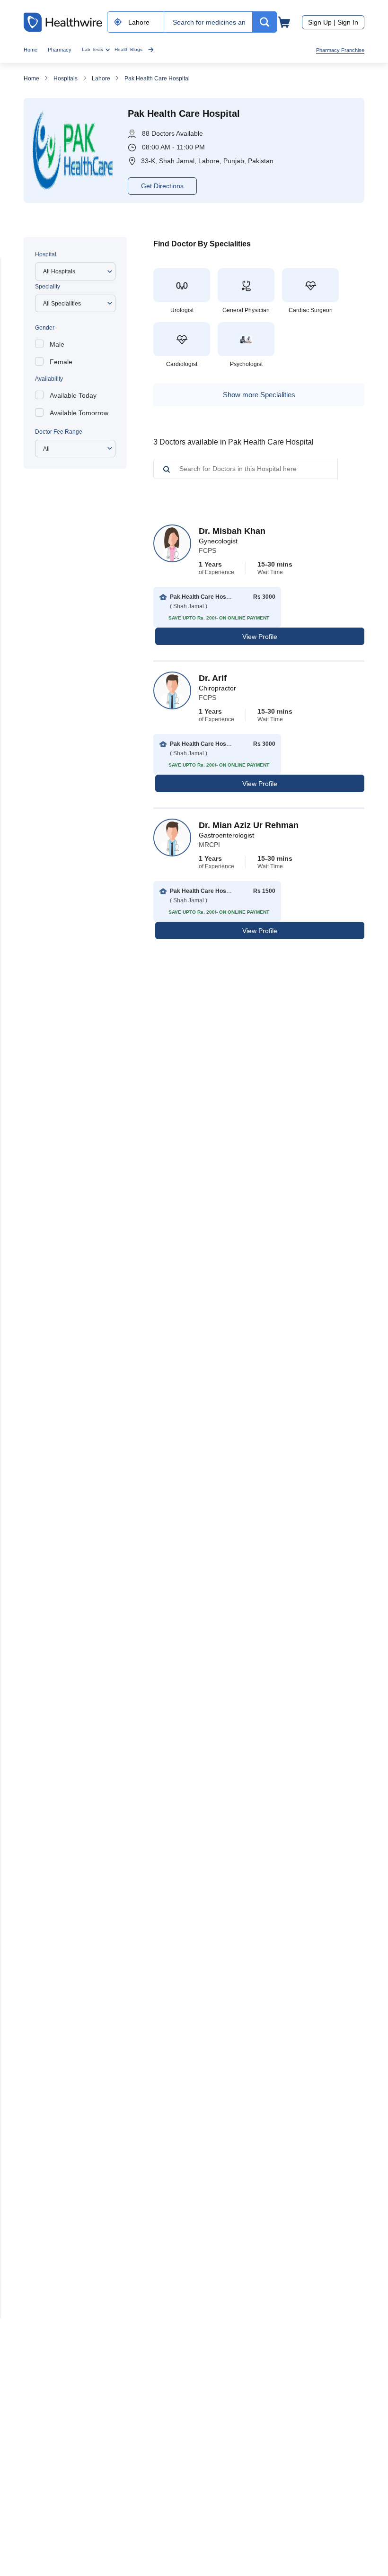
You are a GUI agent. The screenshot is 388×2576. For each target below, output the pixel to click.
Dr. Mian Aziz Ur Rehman (249, 825)
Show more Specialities (259, 395)
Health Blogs (128, 49)
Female (61, 362)
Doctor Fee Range (59, 432)
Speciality (48, 287)
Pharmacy (60, 50)
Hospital (46, 254)
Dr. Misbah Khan (232, 531)
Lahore (101, 79)
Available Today (73, 395)
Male (57, 344)
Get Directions (162, 186)
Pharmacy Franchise (340, 50)
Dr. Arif (213, 678)
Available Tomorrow (79, 413)
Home (31, 50)
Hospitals (66, 79)
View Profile (260, 637)
